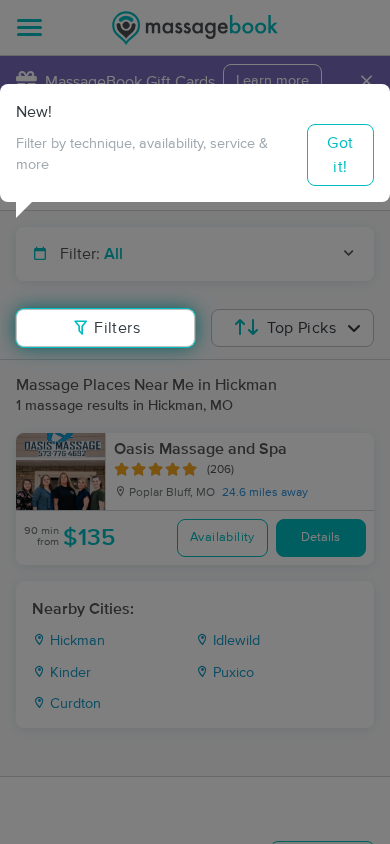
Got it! (340, 155)
